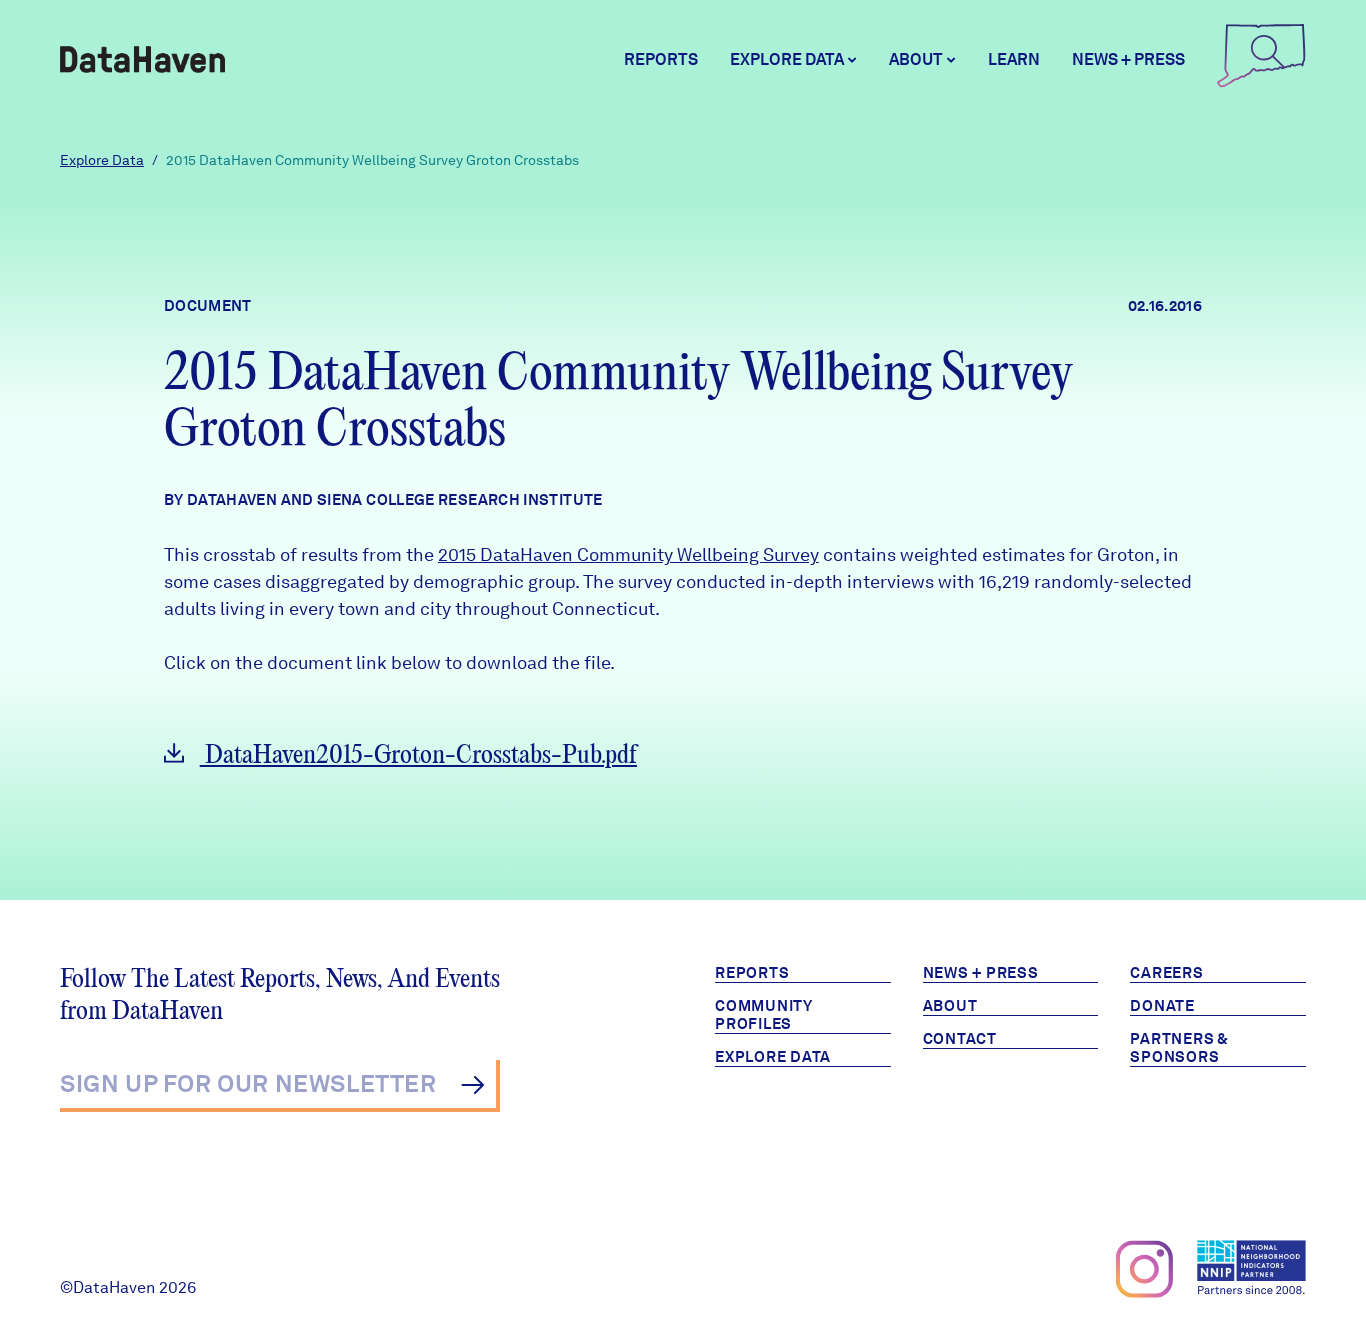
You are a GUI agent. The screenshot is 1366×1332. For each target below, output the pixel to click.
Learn (1014, 59)
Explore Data (102, 160)
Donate (1162, 1006)
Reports (661, 59)
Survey (791, 554)
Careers (1166, 973)
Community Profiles (764, 1015)
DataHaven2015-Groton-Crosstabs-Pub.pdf (418, 755)
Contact (960, 1039)
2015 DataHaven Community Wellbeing (600, 554)
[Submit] (472, 1085)
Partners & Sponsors (1179, 1048)
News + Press (1128, 59)
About (950, 1006)
